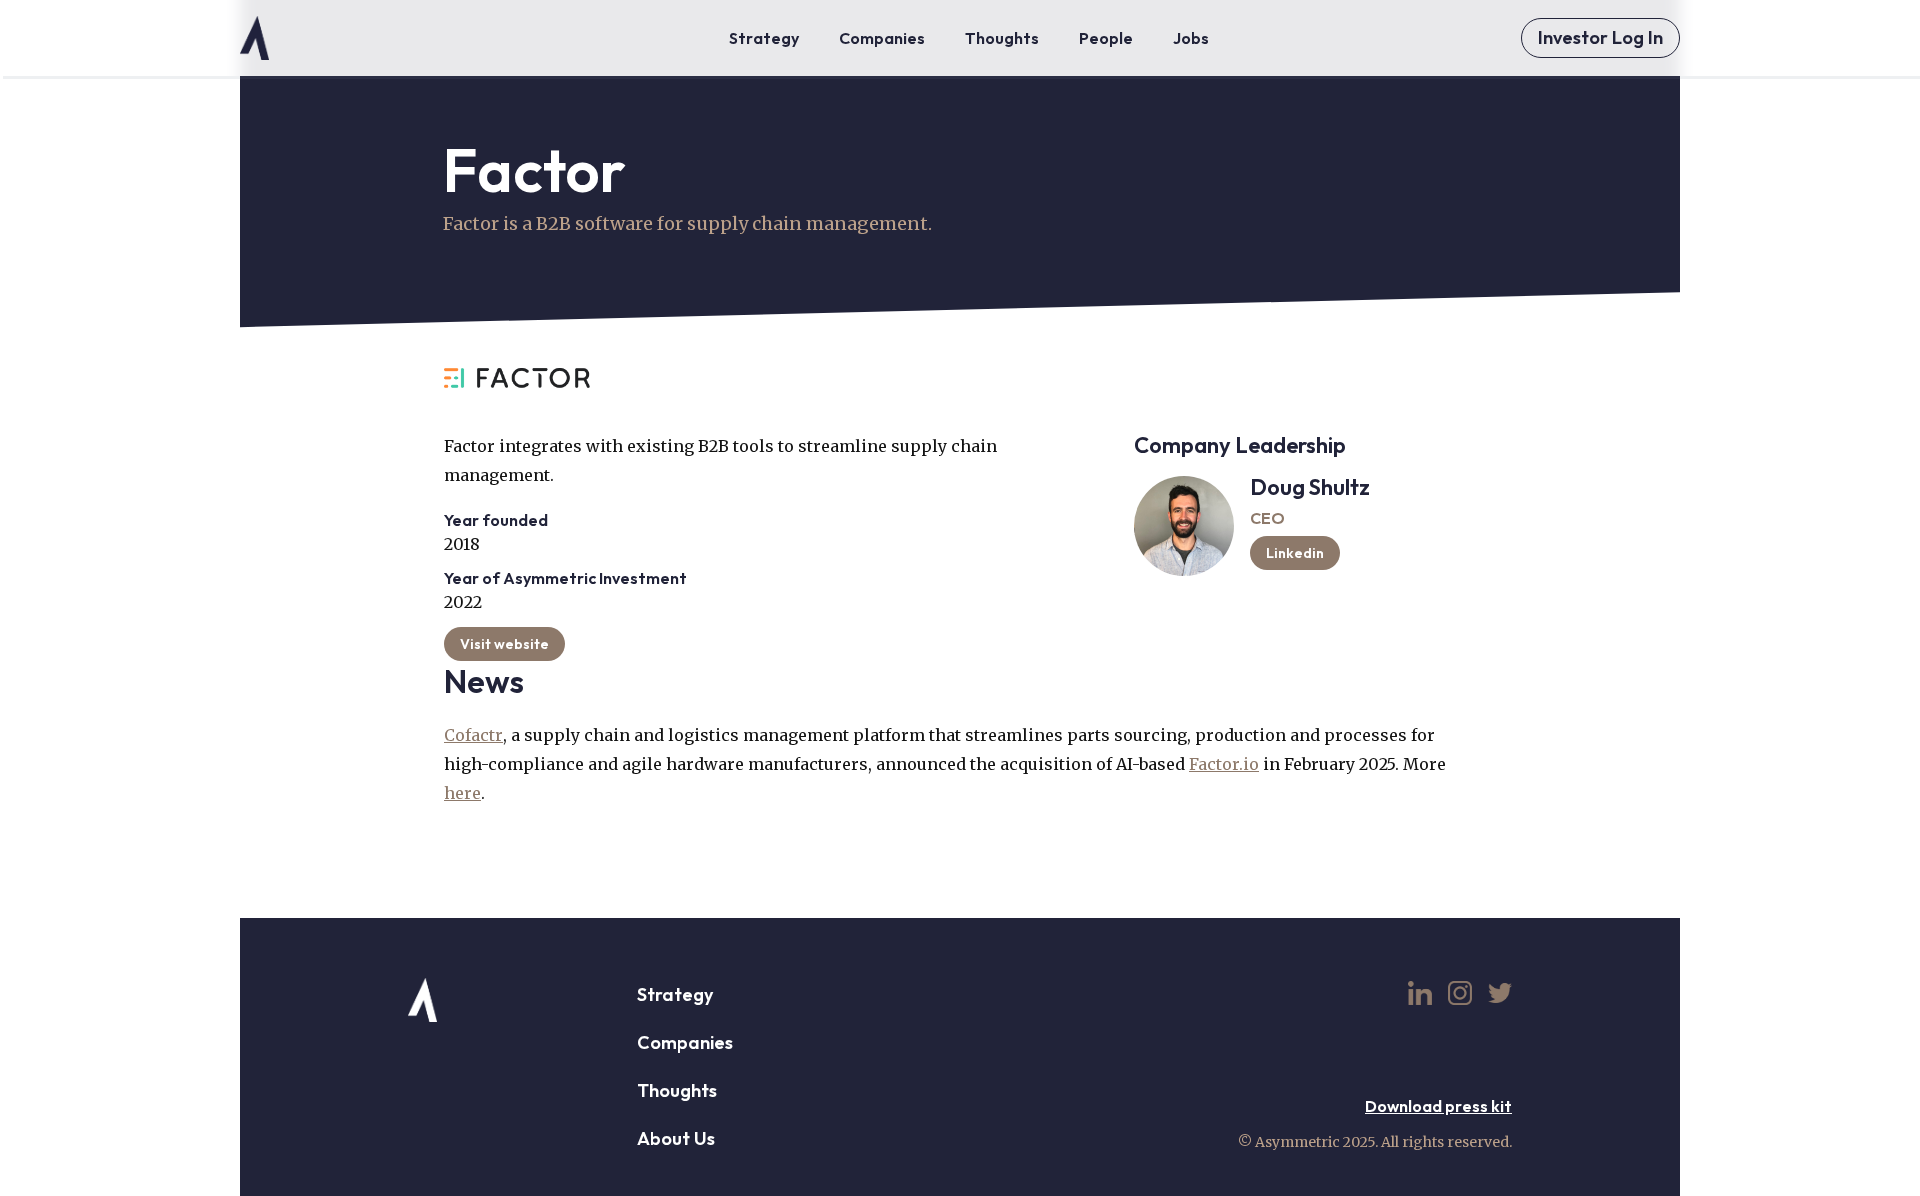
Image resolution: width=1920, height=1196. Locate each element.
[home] (254, 38)
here (462, 793)
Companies (685, 1042)
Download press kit (1438, 1106)
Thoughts (677, 1090)
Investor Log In (1600, 37)
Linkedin (1295, 553)
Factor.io (1224, 764)
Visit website (504, 644)
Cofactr (473, 735)
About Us (676, 1138)
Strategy (675, 994)
